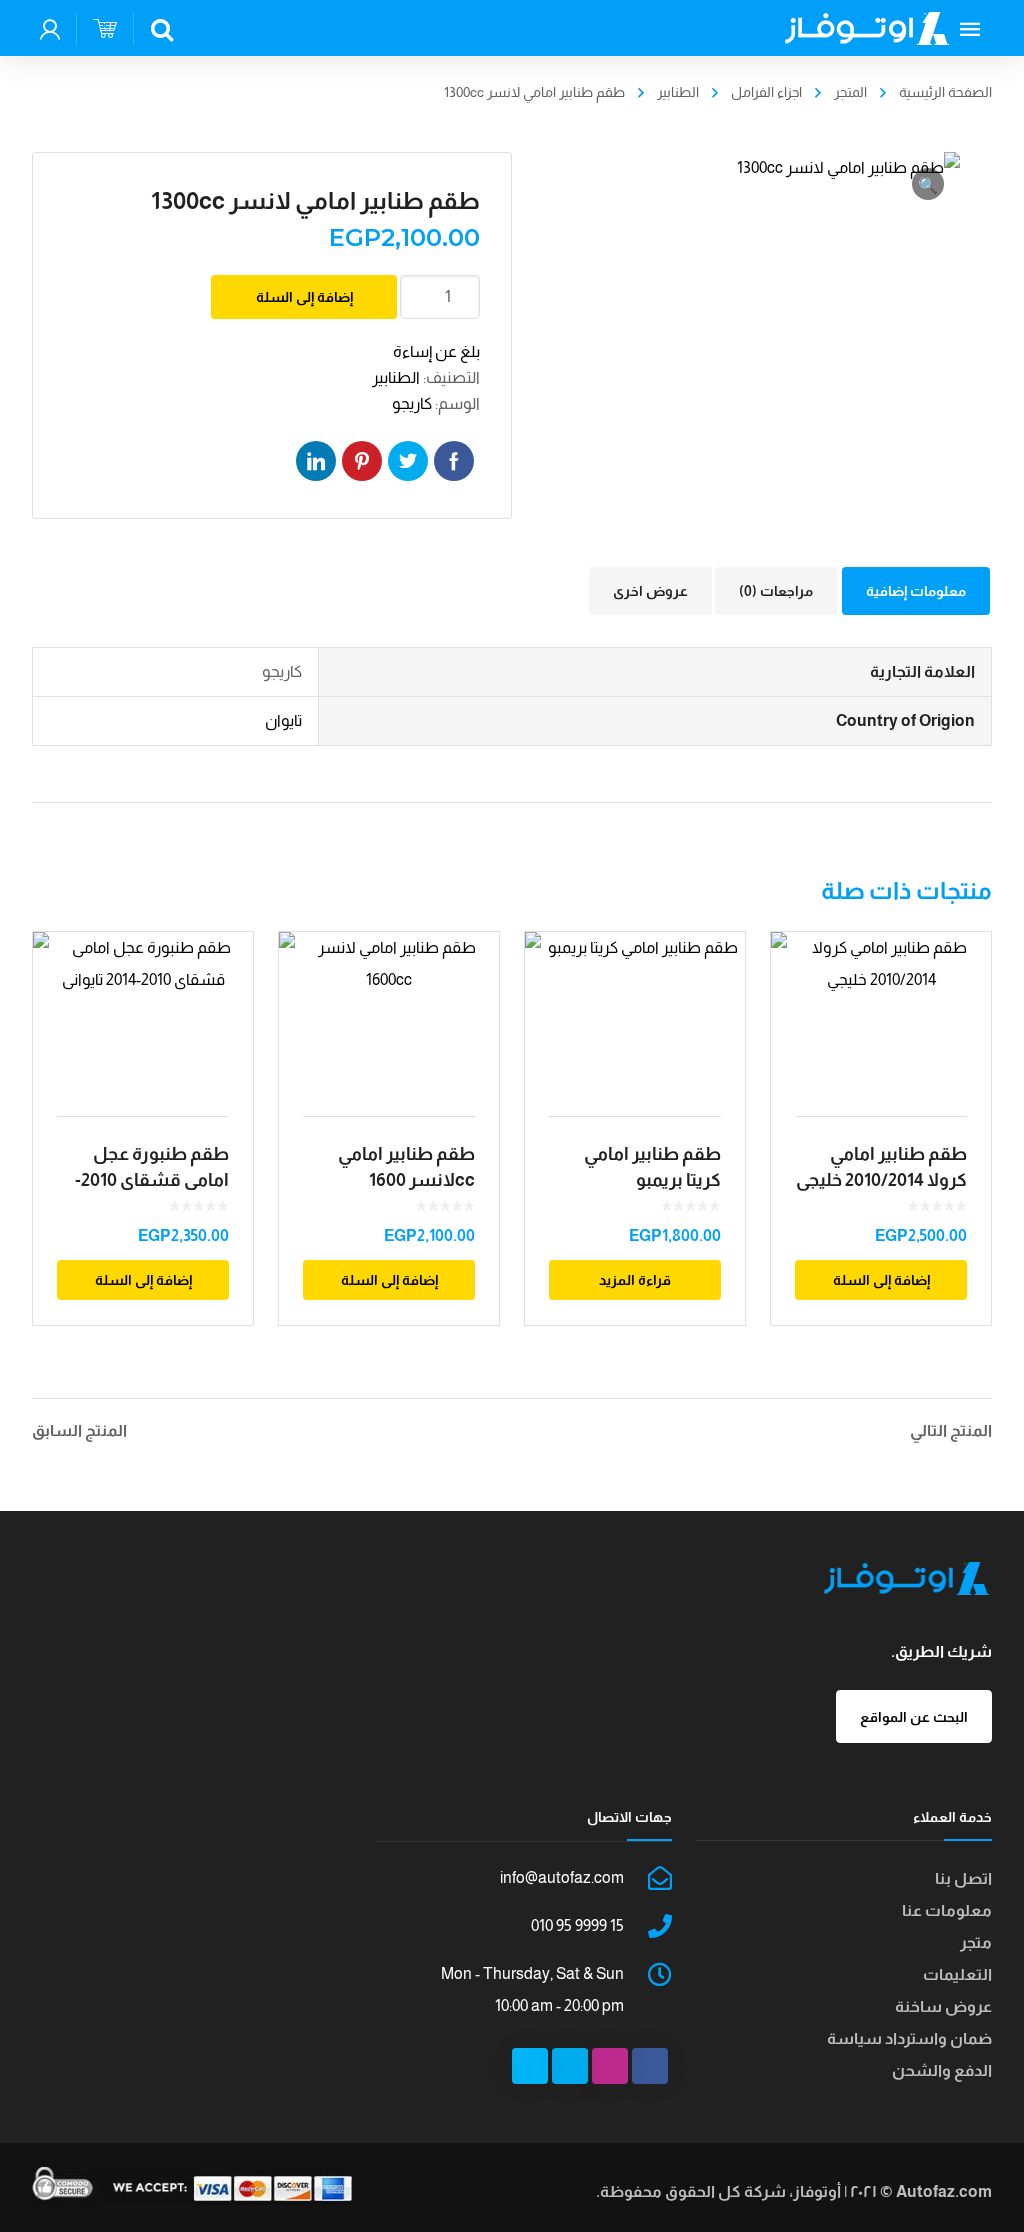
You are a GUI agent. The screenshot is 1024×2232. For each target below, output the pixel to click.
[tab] (916, 591)
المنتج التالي (951, 1431)
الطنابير (678, 92)
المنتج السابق (79, 1431)
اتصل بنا (963, 1878)
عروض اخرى (650, 591)
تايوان (283, 720)
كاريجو (412, 403)
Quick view (143, 1012)
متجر (976, 1942)
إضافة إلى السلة (304, 297)
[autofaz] (867, 27)
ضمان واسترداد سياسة (909, 2038)
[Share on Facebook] (454, 461)
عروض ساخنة (943, 2006)
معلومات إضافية (916, 591)
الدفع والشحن (942, 2070)
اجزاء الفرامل (766, 92)
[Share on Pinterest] (362, 461)
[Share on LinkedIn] (316, 461)
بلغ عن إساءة (436, 351)
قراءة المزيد (635, 1280)
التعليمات (957, 1974)
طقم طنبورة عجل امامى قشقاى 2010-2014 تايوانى (152, 1180)
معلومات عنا (947, 1910)
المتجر (850, 92)
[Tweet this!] (408, 461)
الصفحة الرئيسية (945, 92)
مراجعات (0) (776, 591)
